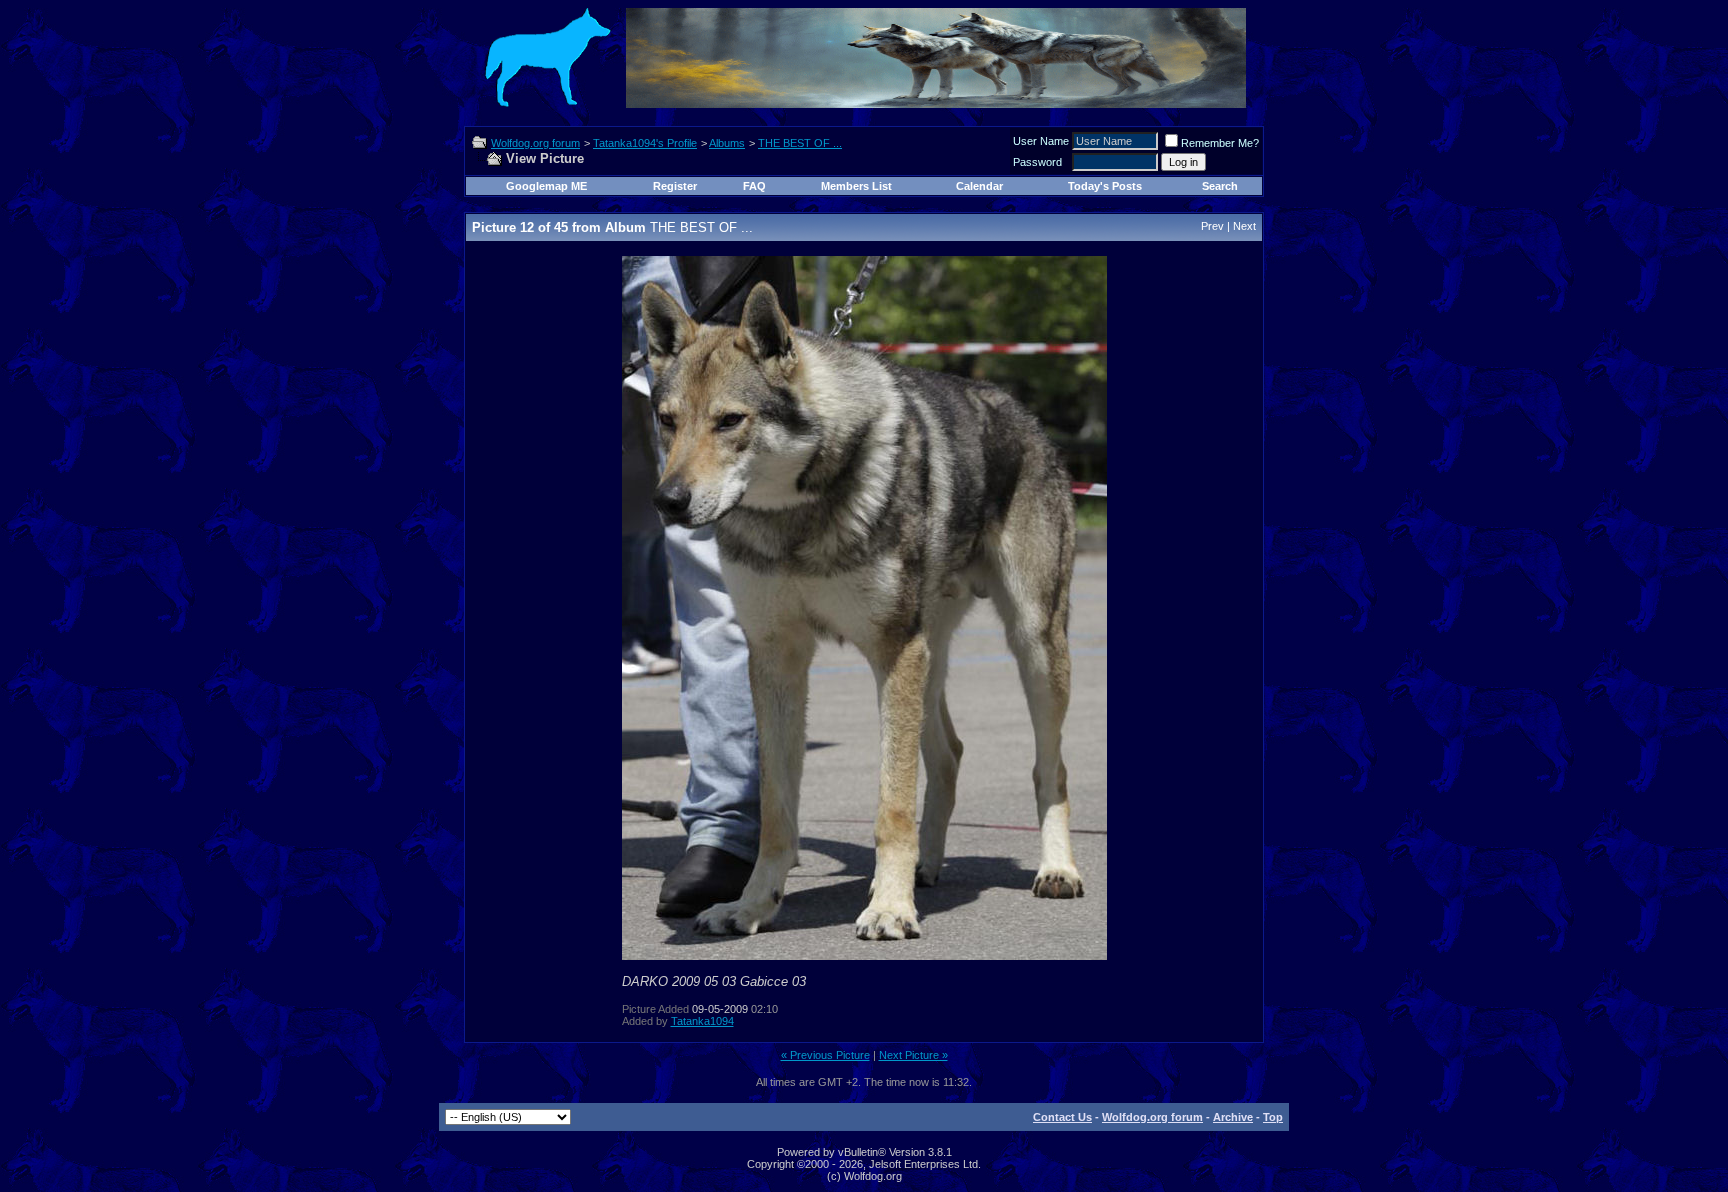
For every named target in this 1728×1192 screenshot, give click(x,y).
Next (1244, 226)
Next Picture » (913, 1055)
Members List (856, 186)
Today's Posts (1105, 186)
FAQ (754, 186)
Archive (1233, 1117)
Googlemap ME (546, 186)
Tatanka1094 (702, 1021)
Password (1037, 162)
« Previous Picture (825, 1055)
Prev (1212, 226)
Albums (727, 143)
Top (1273, 1117)
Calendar (979, 186)
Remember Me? (1220, 143)
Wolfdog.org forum (535, 143)
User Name (1041, 141)
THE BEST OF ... (800, 143)
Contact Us (1062, 1117)
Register (675, 186)
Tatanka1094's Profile (645, 143)
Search (1220, 186)
